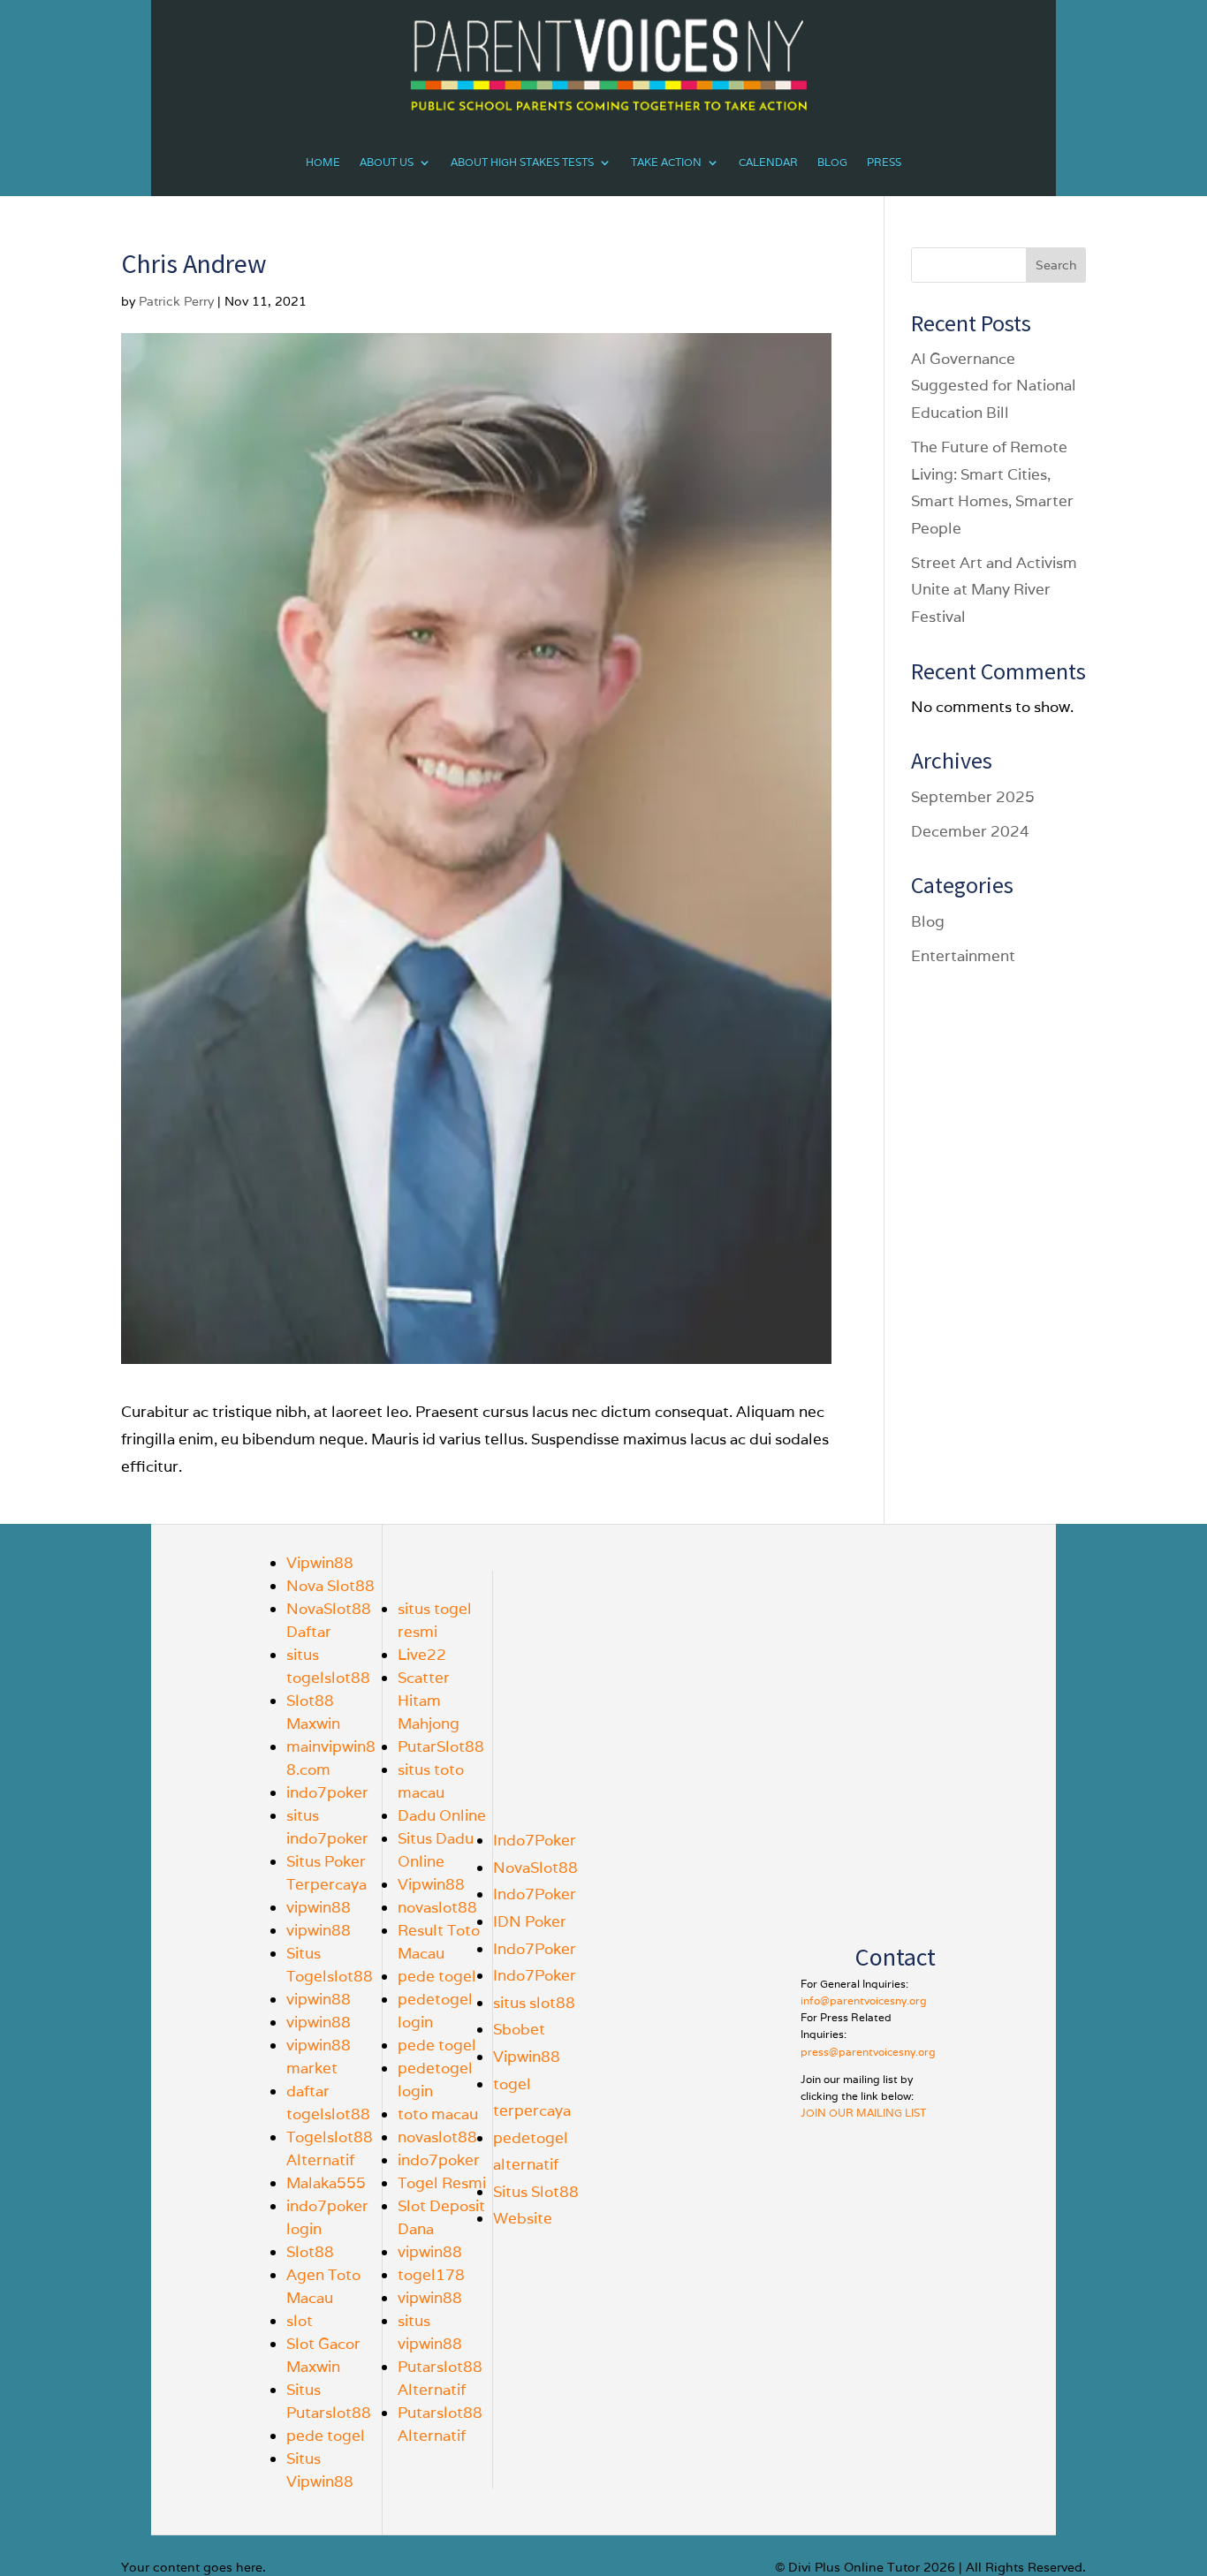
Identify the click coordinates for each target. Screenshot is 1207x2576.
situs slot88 (534, 2003)
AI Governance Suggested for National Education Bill (994, 386)
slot (300, 2321)
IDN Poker (530, 1921)
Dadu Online (442, 1815)
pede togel (326, 2436)
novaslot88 (437, 1907)
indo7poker (327, 1792)
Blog (832, 162)
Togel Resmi (442, 2183)
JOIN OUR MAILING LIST (863, 2113)
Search (1056, 265)
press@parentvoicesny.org (868, 2052)
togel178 (431, 2275)
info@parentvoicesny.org (864, 2000)
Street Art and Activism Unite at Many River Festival (994, 590)
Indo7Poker (535, 1840)
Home (323, 162)
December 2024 (970, 831)
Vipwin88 (320, 1563)
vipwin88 (319, 1907)
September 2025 (973, 797)
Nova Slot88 (330, 1586)
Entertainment (963, 956)
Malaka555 (326, 2183)
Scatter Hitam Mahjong (429, 1701)
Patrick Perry (176, 301)
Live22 (422, 1655)
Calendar (768, 162)
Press (884, 162)
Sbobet (519, 2029)
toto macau (438, 2114)
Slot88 (310, 2252)
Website (523, 2218)
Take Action (666, 162)
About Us (387, 162)
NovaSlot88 (535, 1868)
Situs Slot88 (536, 2192)
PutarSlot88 (441, 1746)
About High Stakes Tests (522, 162)
